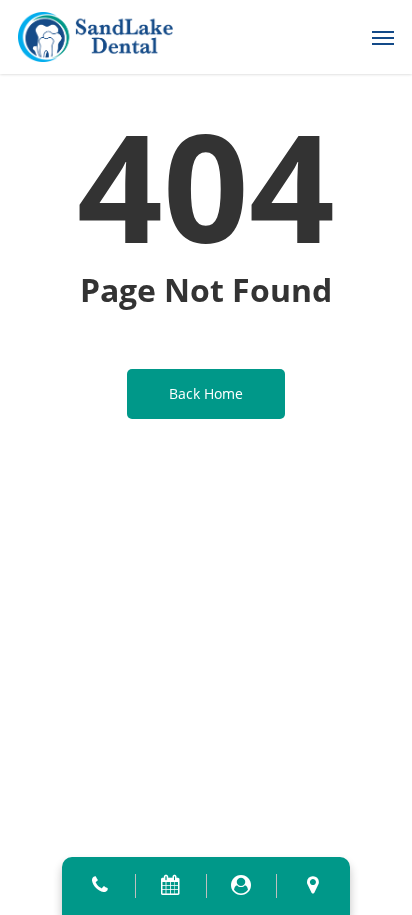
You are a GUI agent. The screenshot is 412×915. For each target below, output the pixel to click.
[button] (383, 37)
